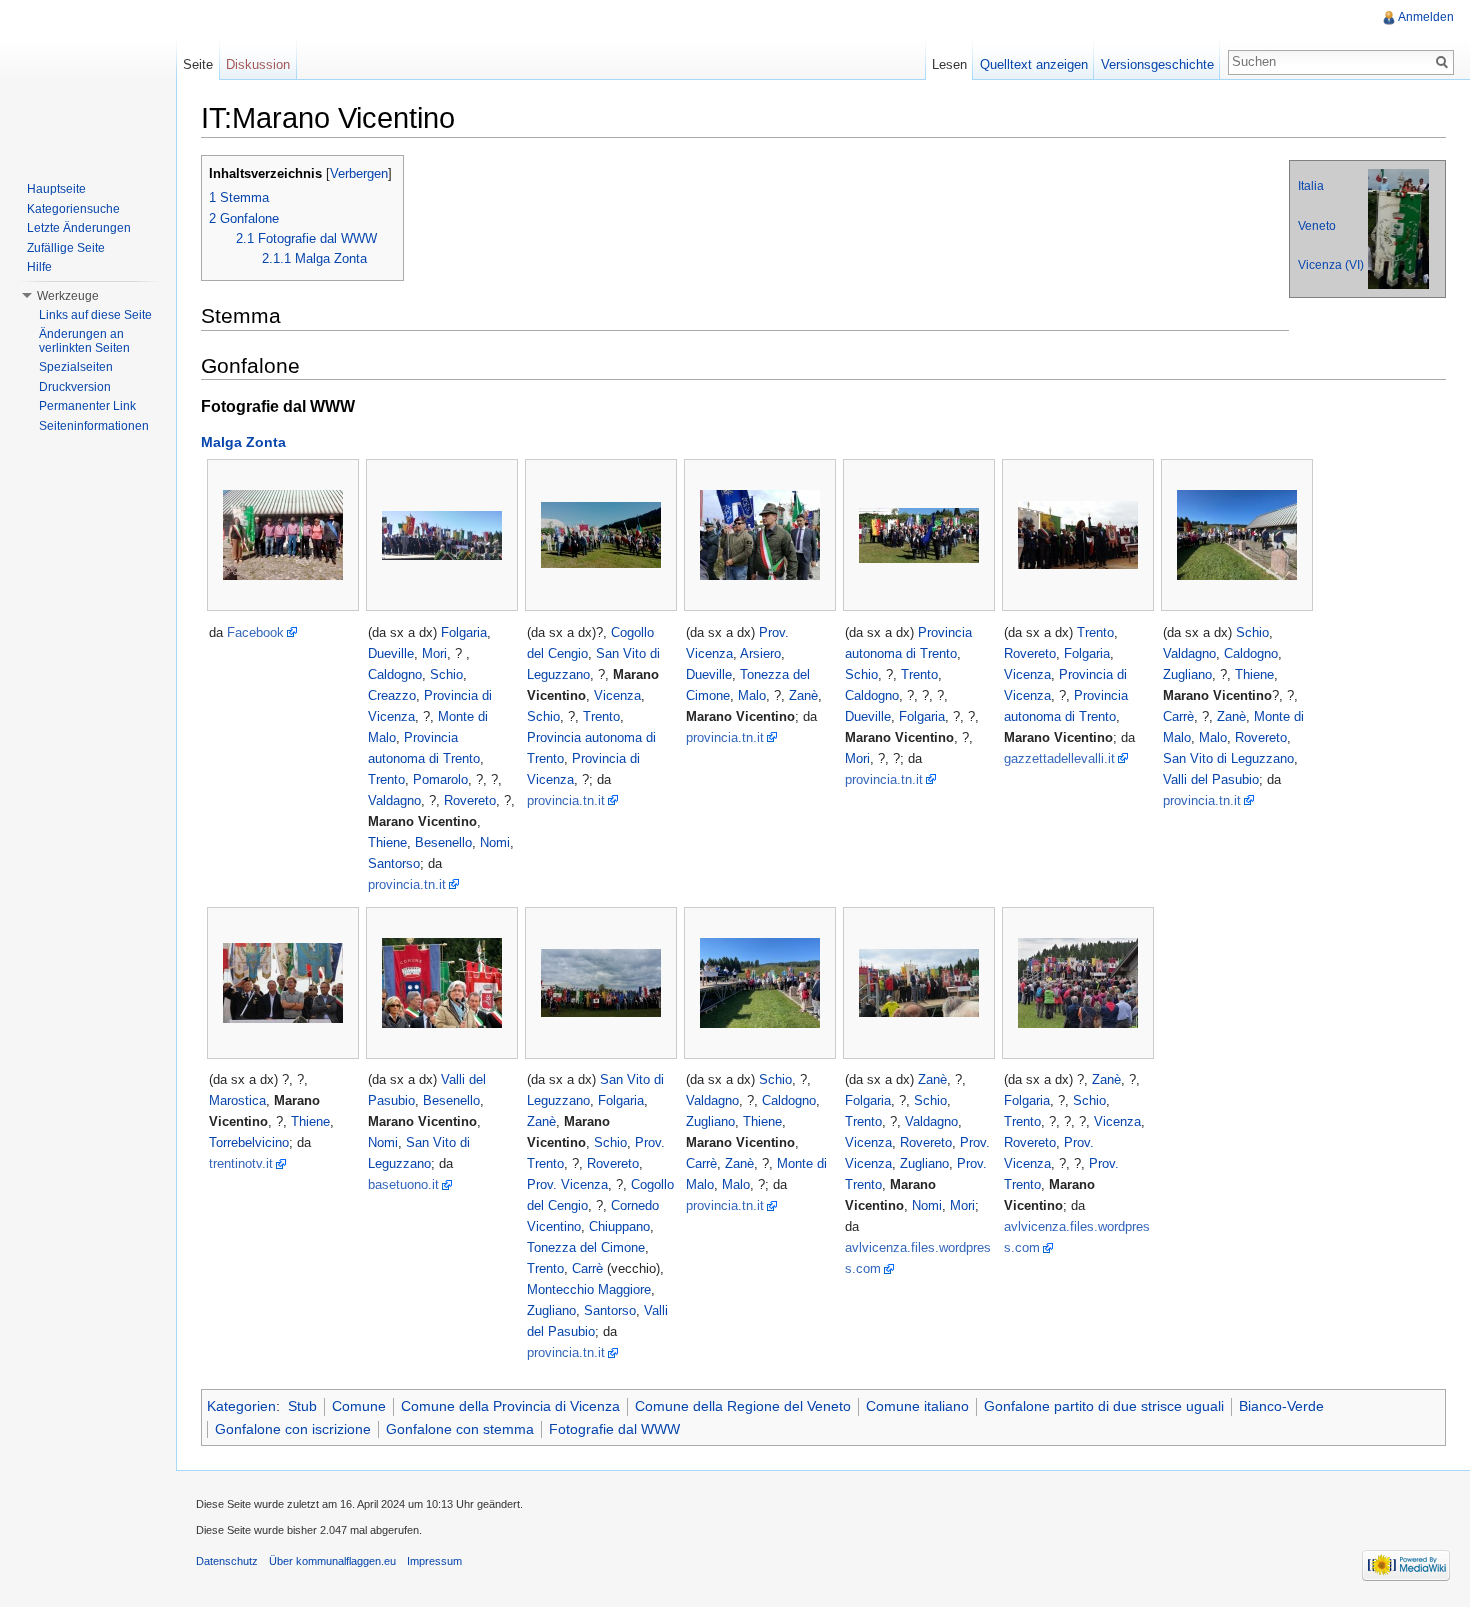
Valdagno (394, 800)
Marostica (237, 1100)
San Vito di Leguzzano (1228, 758)
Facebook (255, 632)
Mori (434, 653)
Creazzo (392, 695)
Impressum (434, 1561)
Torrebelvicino (249, 1142)
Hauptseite (56, 189)
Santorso (394, 863)
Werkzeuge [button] (68, 296)
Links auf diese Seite (95, 315)
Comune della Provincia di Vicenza (510, 1406)
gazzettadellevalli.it (1059, 758)
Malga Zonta (243, 442)
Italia (1311, 186)
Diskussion (258, 64)
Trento (386, 779)
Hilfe (39, 267)
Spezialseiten (76, 367)
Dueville (391, 653)
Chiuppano (619, 1226)
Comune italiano (917, 1406)
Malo (752, 695)
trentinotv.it (241, 1163)
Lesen (949, 64)
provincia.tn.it (407, 884)
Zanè (803, 695)
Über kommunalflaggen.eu (332, 1561)
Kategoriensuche (73, 209)
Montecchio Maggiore (589, 1289)
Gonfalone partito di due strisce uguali (1104, 1406)
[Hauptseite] (88, 80)
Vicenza (617, 695)
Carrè (1178, 716)
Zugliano (1187, 674)
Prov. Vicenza (567, 1184)
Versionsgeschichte (1157, 64)
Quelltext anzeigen (1034, 64)
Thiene (387, 842)
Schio (446, 674)
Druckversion (75, 387)
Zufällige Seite (66, 248)
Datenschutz (227, 1561)
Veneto (1317, 226)
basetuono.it (403, 1184)
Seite (198, 64)
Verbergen (359, 174)
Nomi (495, 842)
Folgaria (464, 632)
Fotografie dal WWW (614, 1429)
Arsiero (760, 653)
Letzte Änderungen (79, 228)
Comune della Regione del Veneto (743, 1406)
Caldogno (395, 674)
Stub (302, 1406)
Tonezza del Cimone (586, 1247)
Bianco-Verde (1281, 1406)
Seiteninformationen (94, 426)
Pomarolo (440, 779)
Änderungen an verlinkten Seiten (84, 341)
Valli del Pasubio (1211, 779)
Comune (359, 1406)
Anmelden (1426, 17)
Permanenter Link (87, 406)
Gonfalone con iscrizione (293, 1429)
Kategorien (241, 1406)
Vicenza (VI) (1331, 265)
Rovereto (470, 800)
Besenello (443, 842)
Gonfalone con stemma (460, 1429)
